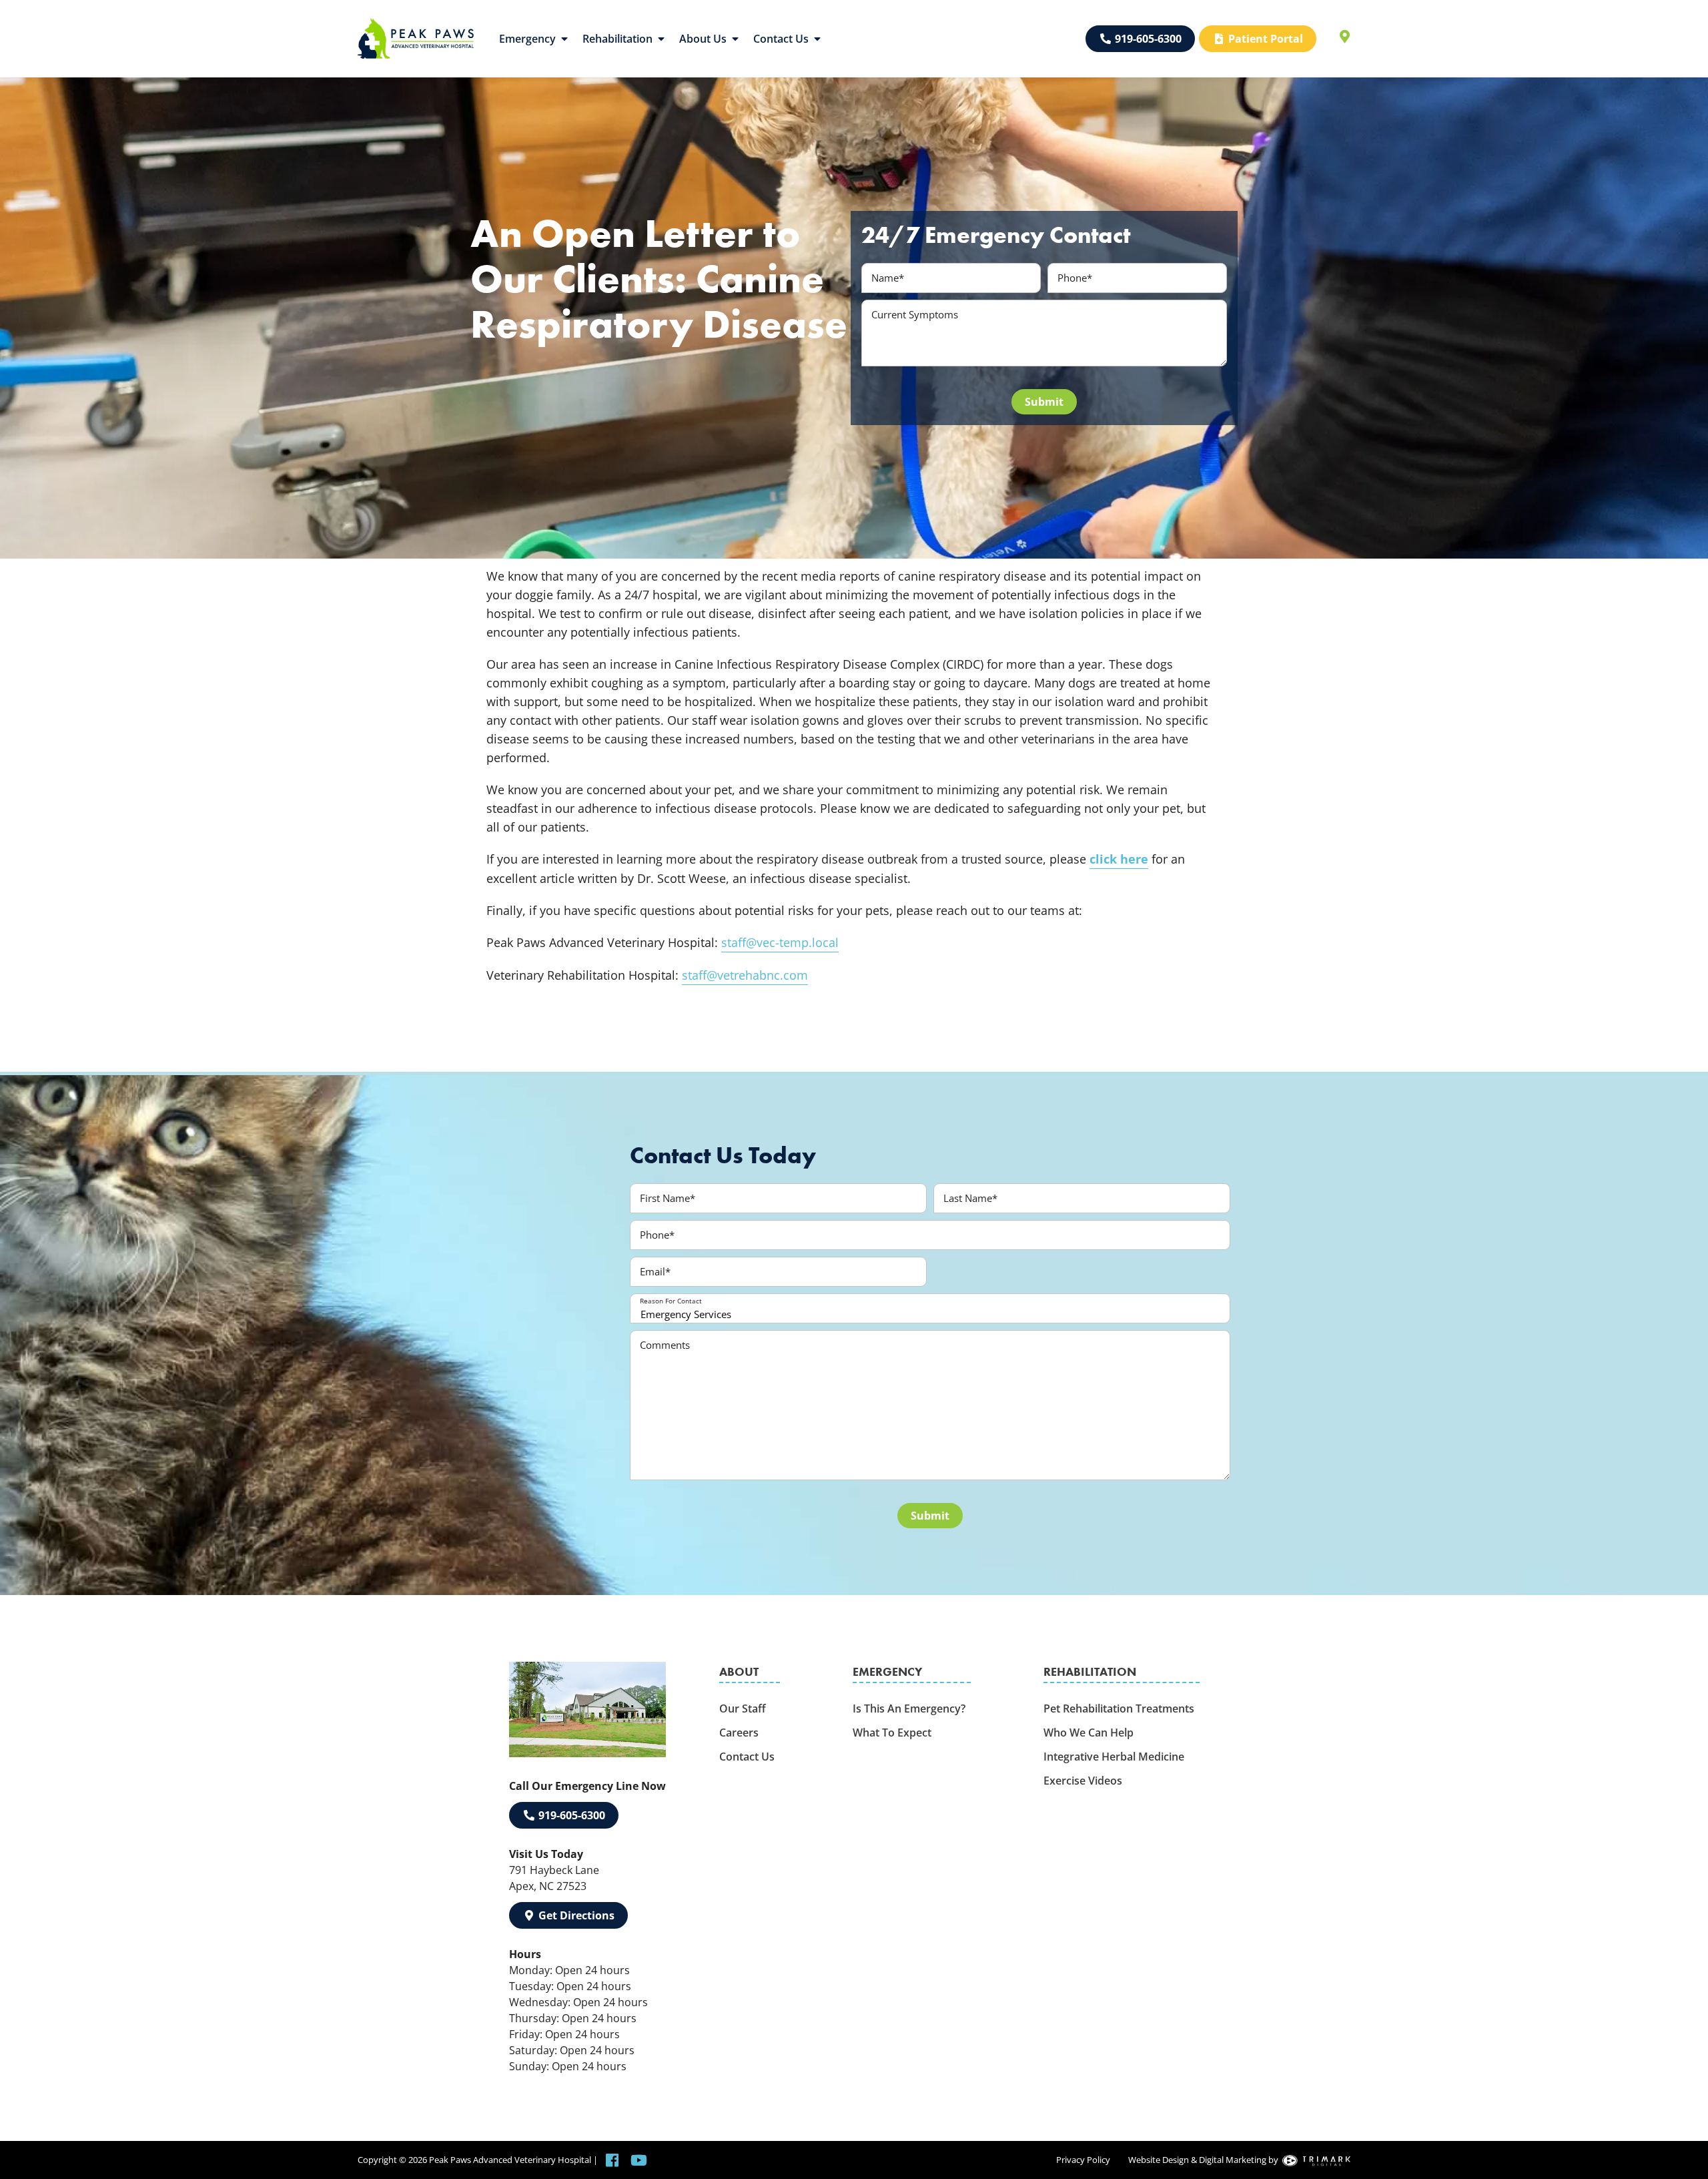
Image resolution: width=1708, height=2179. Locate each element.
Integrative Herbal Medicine (1114, 1757)
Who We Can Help (1089, 1733)
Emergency (527, 39)
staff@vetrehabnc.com (745, 975)
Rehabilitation (617, 39)
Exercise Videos (1083, 1781)
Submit (1044, 402)
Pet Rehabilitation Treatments (1119, 1708)
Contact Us (781, 39)
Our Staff (743, 1708)
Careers (739, 1733)
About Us (703, 39)
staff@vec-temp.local (780, 942)
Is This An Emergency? (909, 1708)
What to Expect (892, 1733)
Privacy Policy (1083, 2160)
